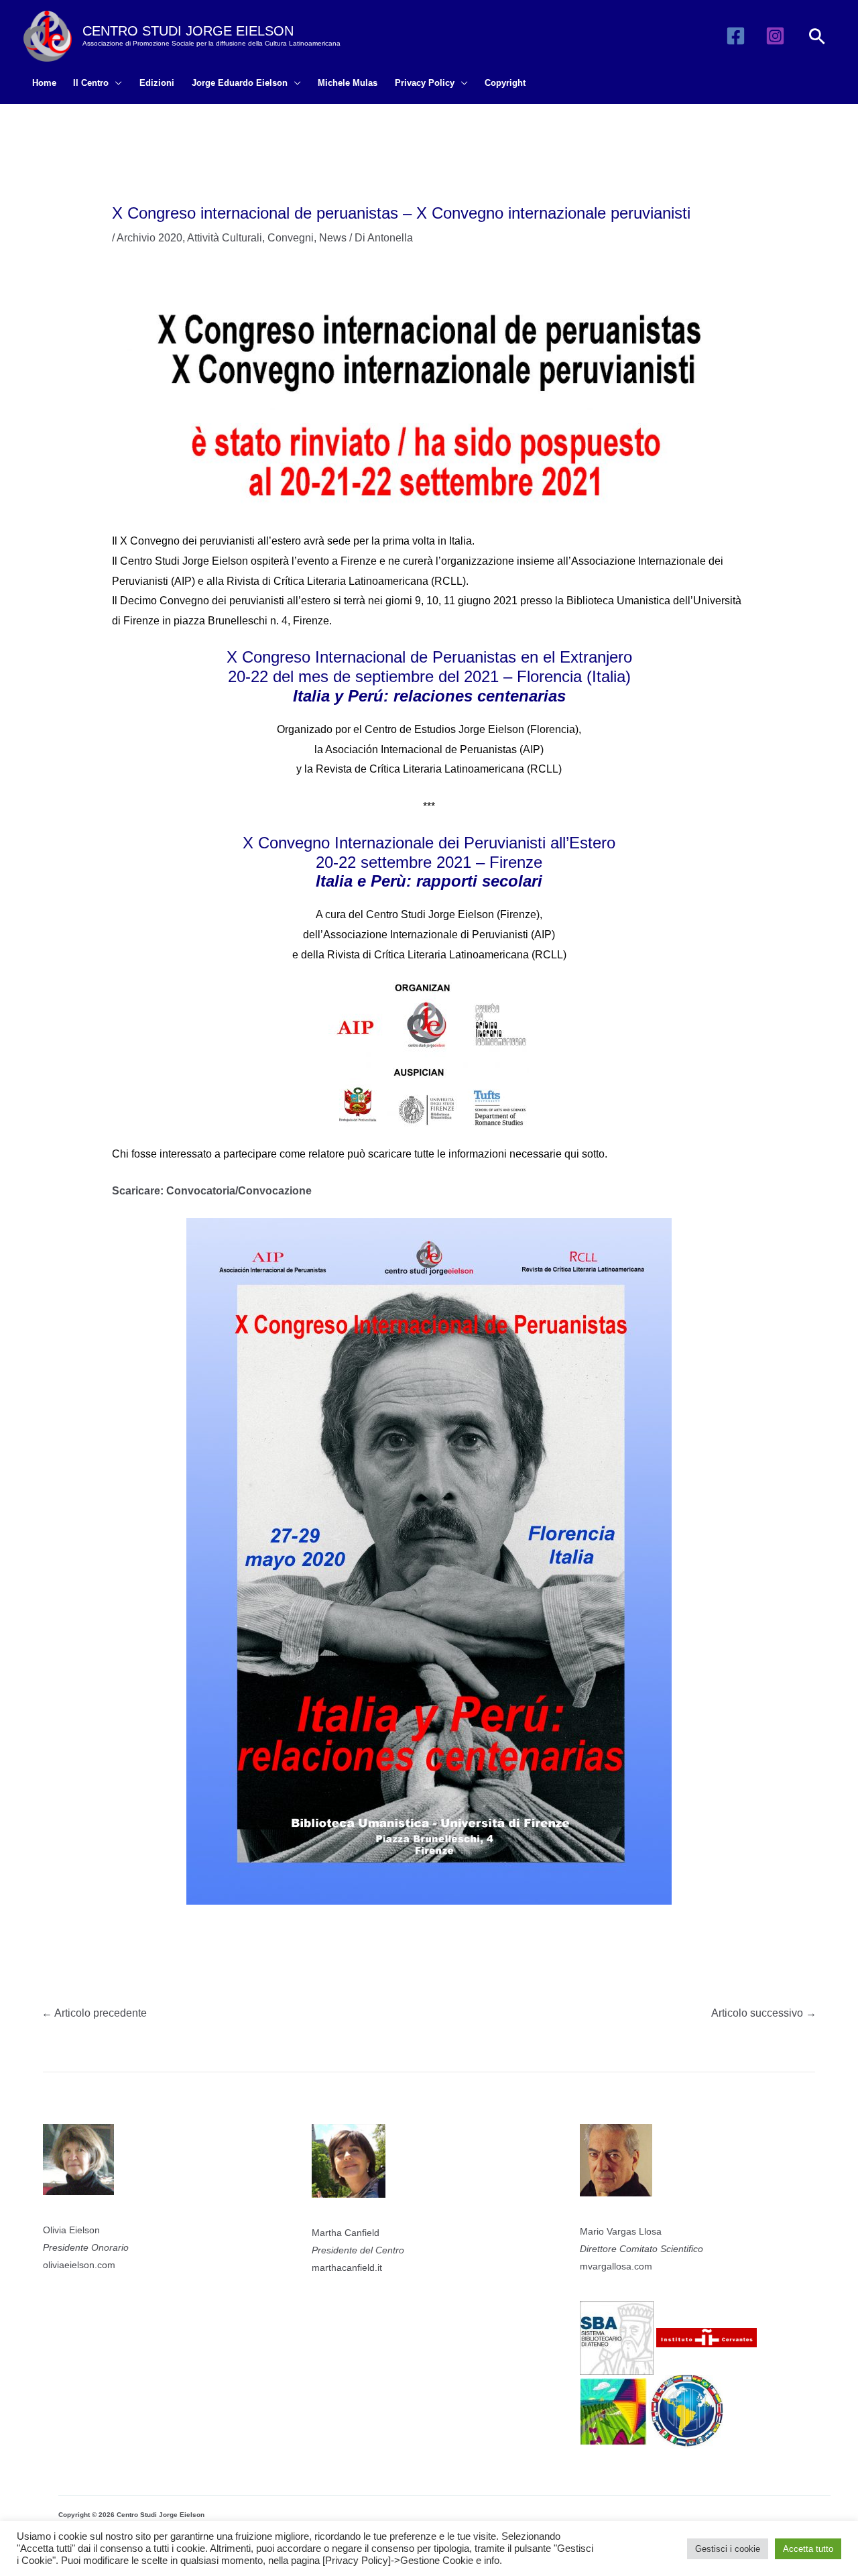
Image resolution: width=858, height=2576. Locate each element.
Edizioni (157, 83)
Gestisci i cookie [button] (728, 2549)
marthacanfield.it (347, 2267)
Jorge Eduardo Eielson (240, 83)
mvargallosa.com (616, 2266)
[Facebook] (736, 36)
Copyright (505, 83)
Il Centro (91, 83)
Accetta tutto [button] (808, 2549)
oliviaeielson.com (79, 2265)
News (333, 238)
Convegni (291, 238)
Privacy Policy (425, 83)
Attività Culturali (225, 238)
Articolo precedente (94, 2013)
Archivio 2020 (149, 238)
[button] (817, 36)
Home (44, 83)
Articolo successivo (764, 2013)
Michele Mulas (348, 83)
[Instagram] (775, 36)
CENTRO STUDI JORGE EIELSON (188, 31)
